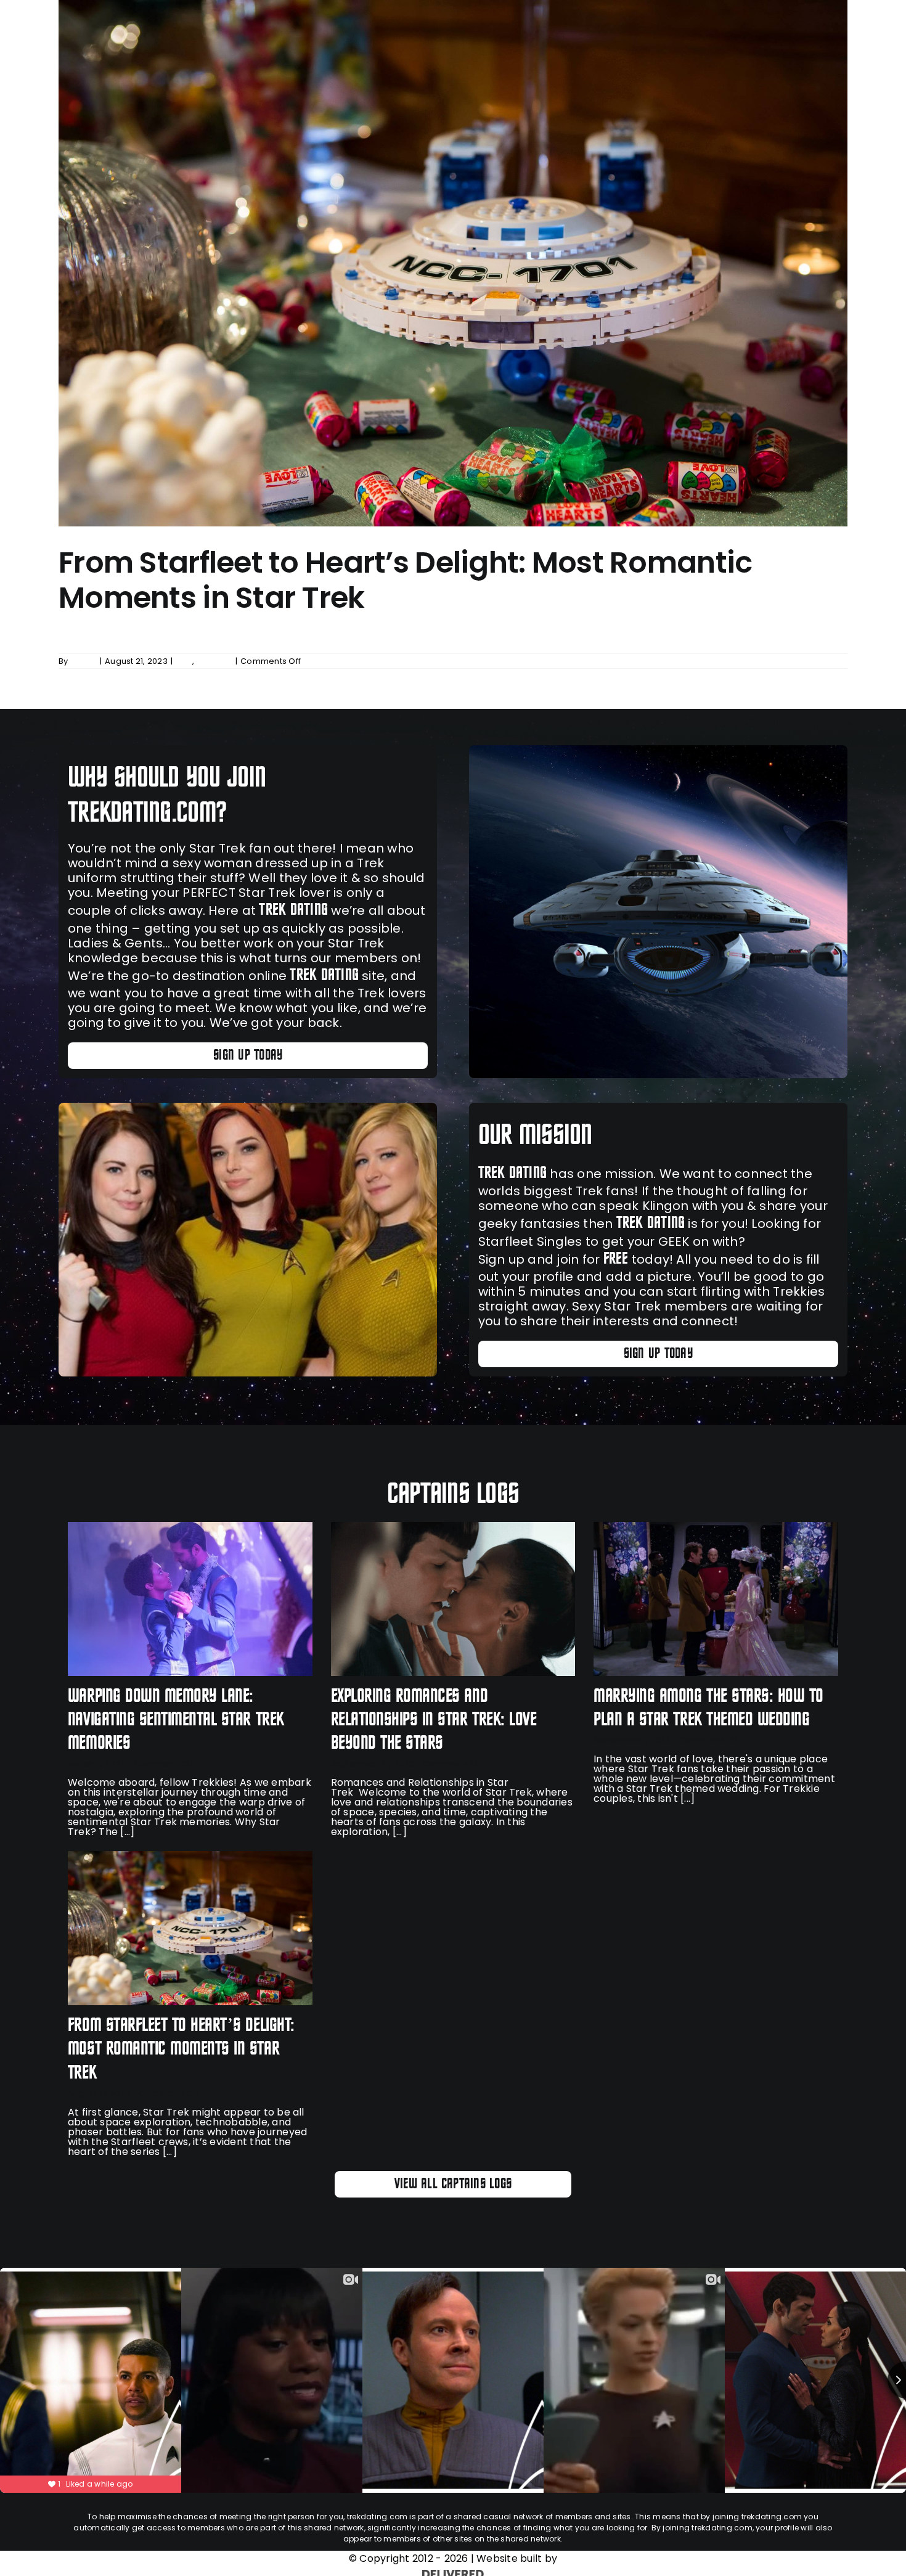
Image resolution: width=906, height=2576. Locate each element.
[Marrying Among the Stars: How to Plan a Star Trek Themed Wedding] (716, 1599)
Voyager (214, 661)
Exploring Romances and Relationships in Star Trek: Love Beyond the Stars (434, 1720)
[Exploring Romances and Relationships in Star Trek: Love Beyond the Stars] (453, 1599)
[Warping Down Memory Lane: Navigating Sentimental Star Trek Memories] (190, 1599)
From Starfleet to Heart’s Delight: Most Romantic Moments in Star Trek (405, 580)
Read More (825, 661)
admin (84, 661)
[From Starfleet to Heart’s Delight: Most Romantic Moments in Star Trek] (190, 1928)
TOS (184, 661)
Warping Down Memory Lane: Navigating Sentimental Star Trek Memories (176, 1720)
